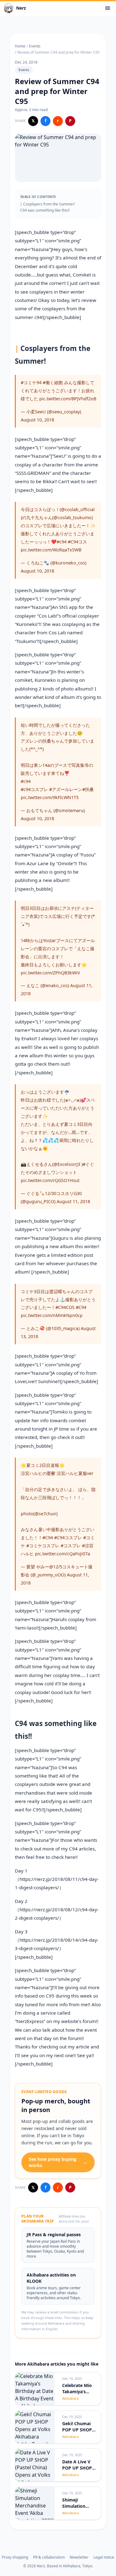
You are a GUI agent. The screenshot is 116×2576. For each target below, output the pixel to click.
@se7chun (45, 1514)
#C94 (81, 1307)
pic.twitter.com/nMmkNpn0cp (52, 1315)
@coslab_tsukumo (73, 517)
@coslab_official (78, 509)
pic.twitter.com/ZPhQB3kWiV (50, 973)
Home (20, 46)
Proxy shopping (15, 2557)
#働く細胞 (53, 382)
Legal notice (104, 2557)
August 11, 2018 (73, 1201)
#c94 (62, 542)
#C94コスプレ (68, 1538)
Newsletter (79, 2557)
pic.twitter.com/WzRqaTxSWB (51, 550)
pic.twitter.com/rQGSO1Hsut (50, 1180)
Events (35, 46)
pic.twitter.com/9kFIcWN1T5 (50, 797)
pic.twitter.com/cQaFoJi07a (62, 1554)
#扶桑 (88, 789)
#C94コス (77, 542)
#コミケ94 (31, 382)
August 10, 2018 (37, 420)
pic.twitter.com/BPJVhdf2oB (68, 399)
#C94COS (65, 1307)
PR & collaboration (49, 2557)
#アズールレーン (66, 789)
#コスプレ (71, 1546)
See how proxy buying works (58, 2162)
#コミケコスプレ (43, 1546)
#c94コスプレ (34, 789)
